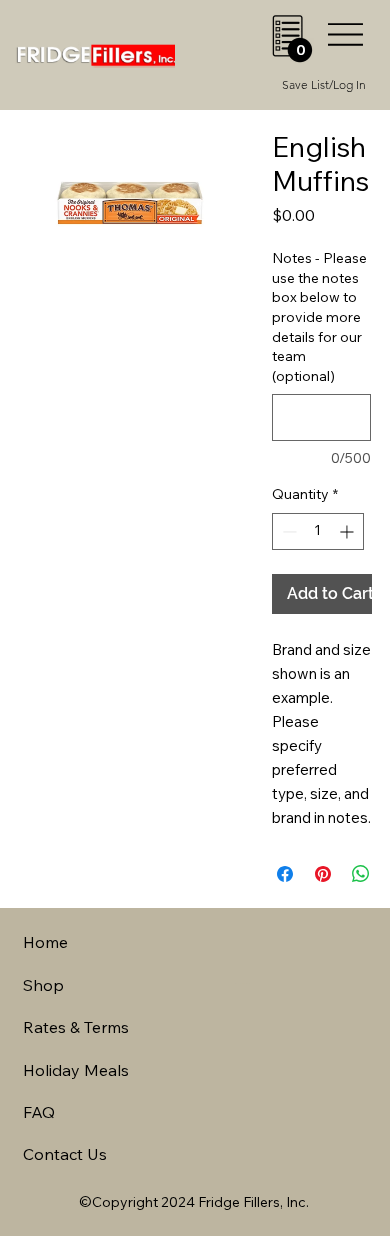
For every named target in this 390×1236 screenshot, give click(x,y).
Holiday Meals (76, 1070)
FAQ (39, 1112)
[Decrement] (287, 531)
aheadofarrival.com (242, 983)
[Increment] (348, 531)
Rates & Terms (76, 1027)
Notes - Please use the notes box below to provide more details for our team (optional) (319, 317)
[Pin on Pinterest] (323, 874)
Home (45, 942)
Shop (43, 985)
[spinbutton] (318, 531)
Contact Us (65, 1154)
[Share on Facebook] (285, 874)
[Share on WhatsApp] (361, 874)
